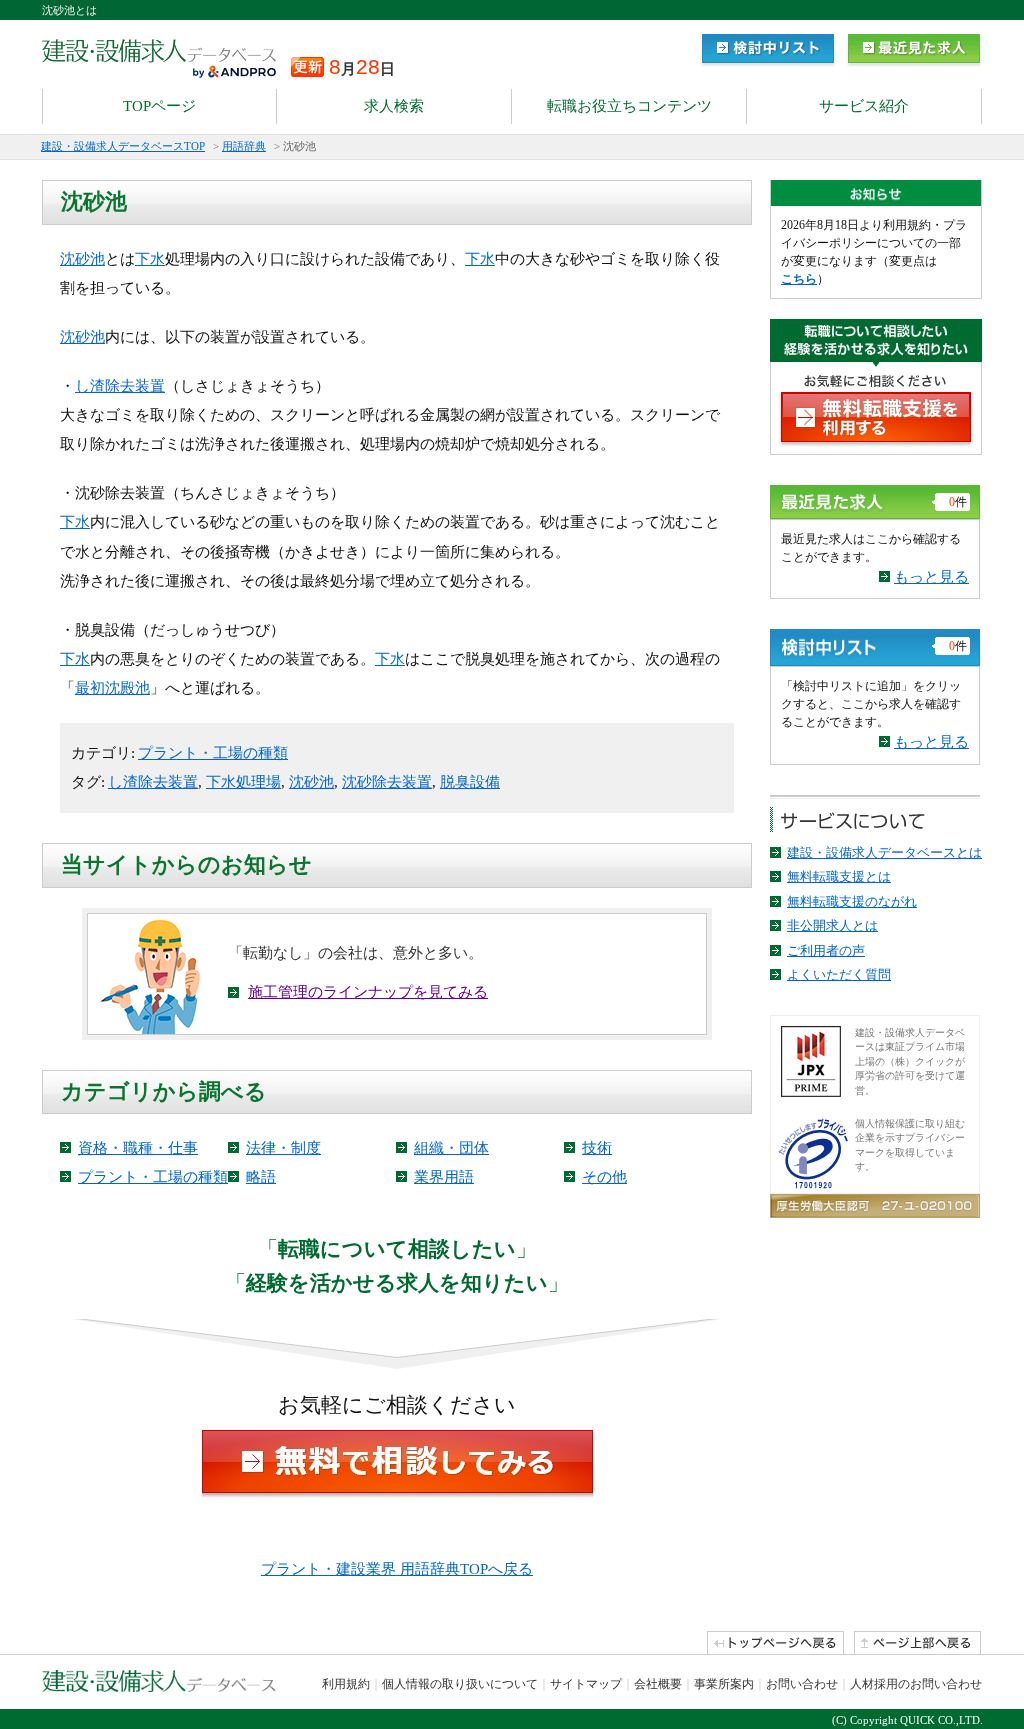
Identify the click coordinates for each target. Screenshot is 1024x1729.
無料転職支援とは (839, 876)
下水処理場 (243, 782)
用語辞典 (244, 146)
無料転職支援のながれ (852, 901)
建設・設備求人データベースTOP (123, 146)
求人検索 (394, 106)
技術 (597, 1148)
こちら (799, 279)
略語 (261, 1177)
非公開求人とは (832, 925)
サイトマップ (586, 1684)
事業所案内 (724, 1684)
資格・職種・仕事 (138, 1148)
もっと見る (931, 577)
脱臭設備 (470, 782)
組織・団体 (451, 1148)
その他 (604, 1177)
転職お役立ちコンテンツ (629, 106)
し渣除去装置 (120, 386)
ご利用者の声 (826, 950)
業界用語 (444, 1177)
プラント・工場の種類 (213, 753)
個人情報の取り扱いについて (460, 1684)
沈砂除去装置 (387, 782)
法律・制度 (283, 1148)
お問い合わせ (802, 1684)
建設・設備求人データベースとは (884, 852)
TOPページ (159, 106)
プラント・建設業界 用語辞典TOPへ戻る (397, 1569)
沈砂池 (82, 259)
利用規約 (346, 1684)
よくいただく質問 (839, 974)
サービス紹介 (864, 106)
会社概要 (658, 1684)
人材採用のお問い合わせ (916, 1684)
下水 (150, 259)
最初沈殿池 (112, 688)
